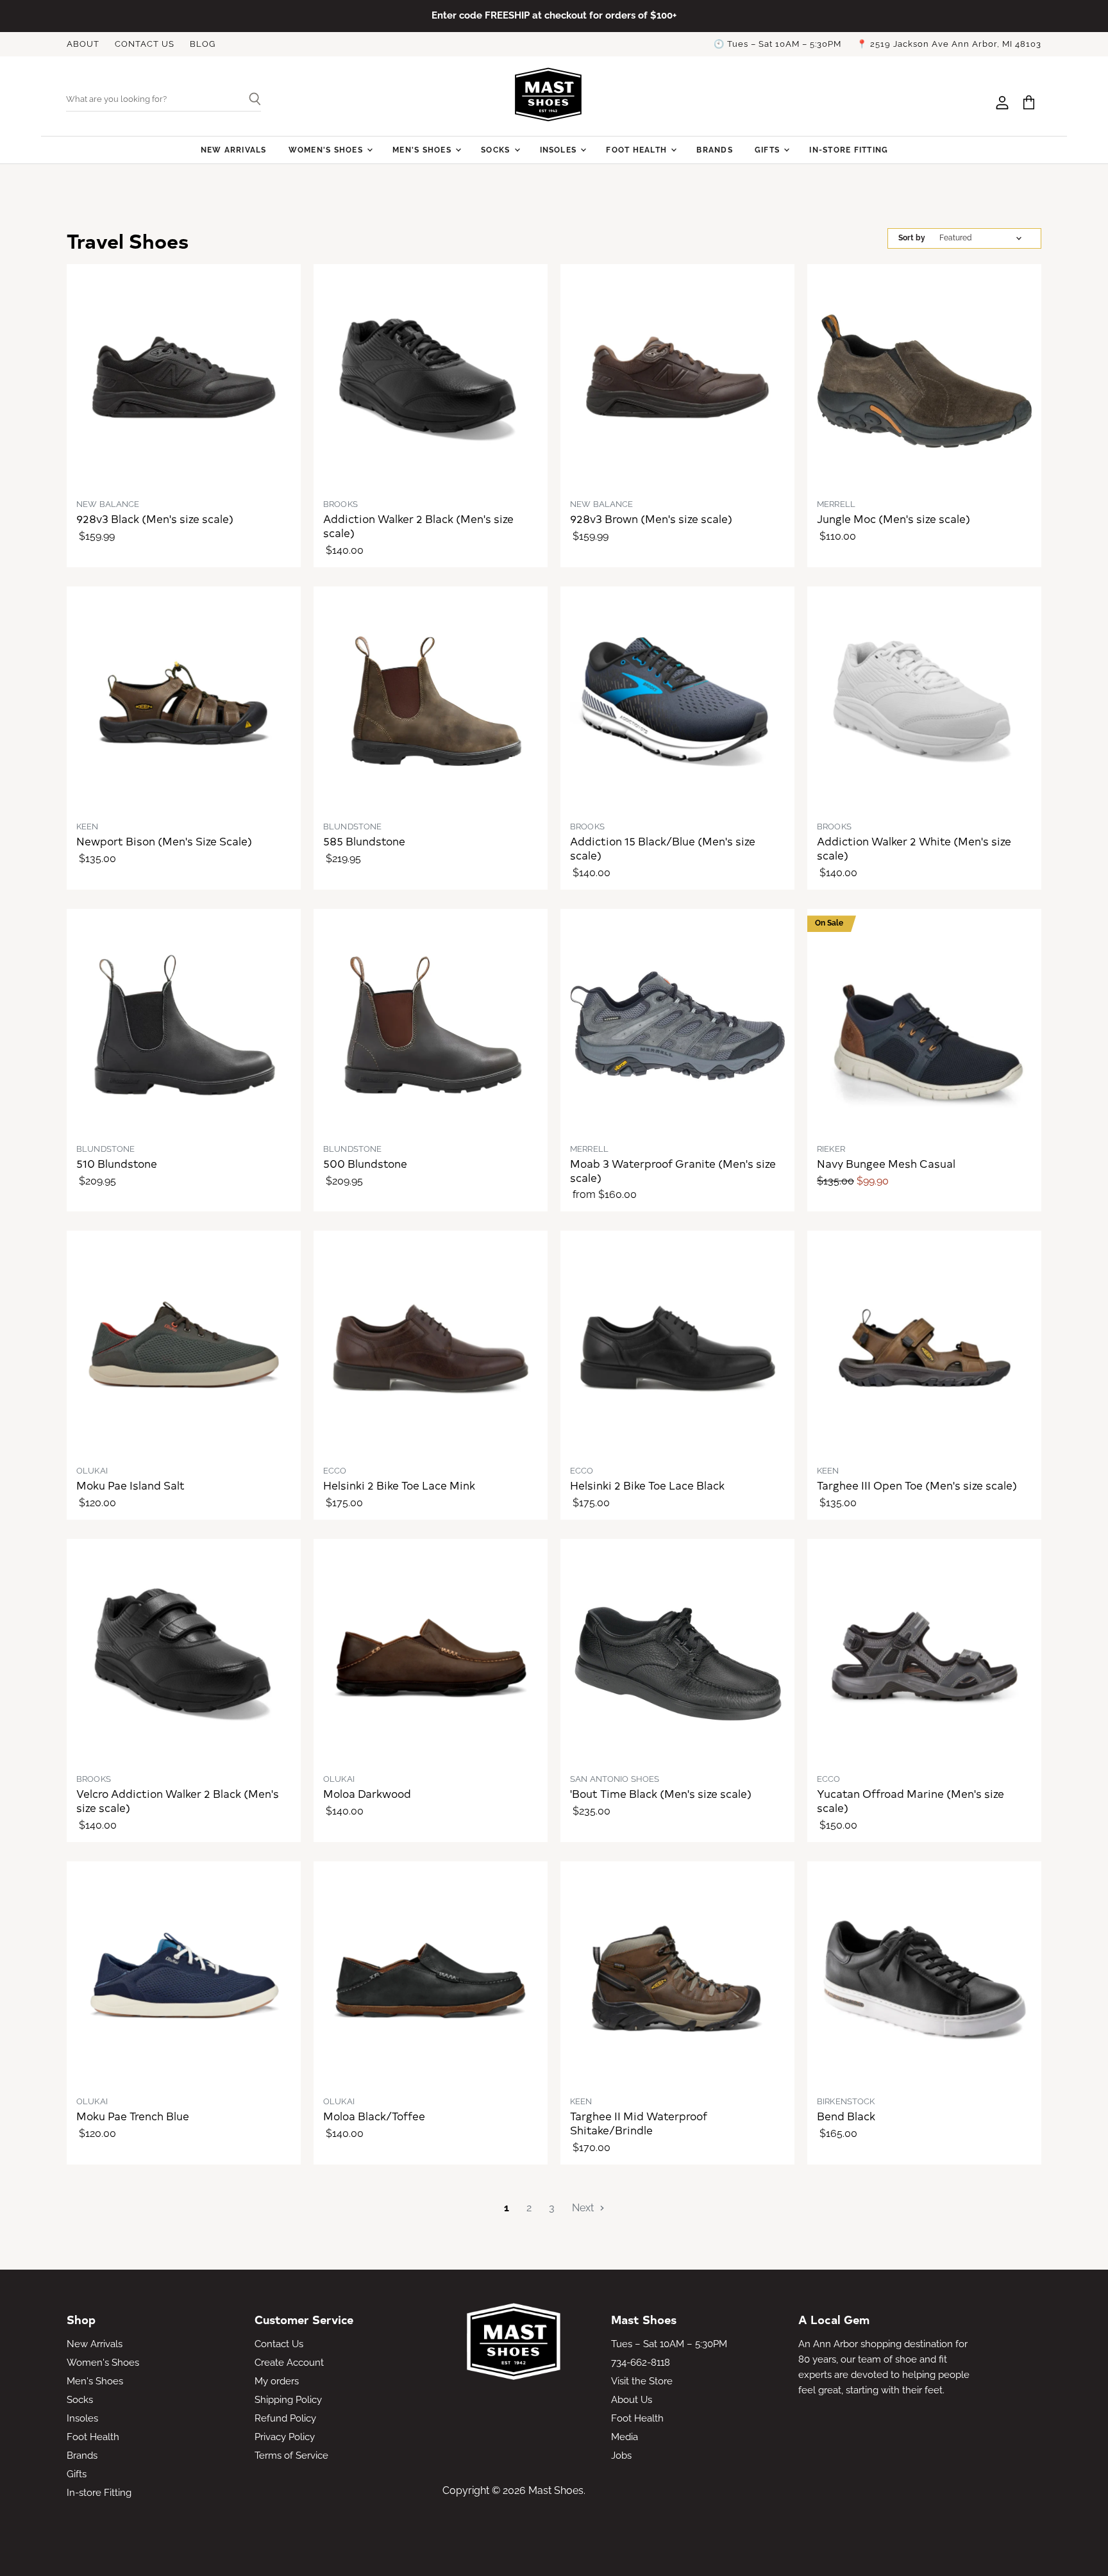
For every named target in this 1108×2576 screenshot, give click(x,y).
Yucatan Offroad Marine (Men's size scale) (911, 1800)
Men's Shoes (423, 150)
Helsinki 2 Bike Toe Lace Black (647, 1485)
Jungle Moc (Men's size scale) (894, 519)
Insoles (560, 150)
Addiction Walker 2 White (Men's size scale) (914, 848)
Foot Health (638, 150)
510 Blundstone (117, 1163)
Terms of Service (291, 2456)
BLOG (203, 44)
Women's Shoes (327, 150)
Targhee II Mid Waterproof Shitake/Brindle (639, 2123)
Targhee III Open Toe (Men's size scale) (917, 1485)
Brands (714, 150)
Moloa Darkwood (367, 1793)
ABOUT (83, 44)
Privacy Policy (285, 2437)
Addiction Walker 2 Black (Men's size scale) (418, 526)
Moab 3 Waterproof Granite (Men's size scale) (673, 1170)
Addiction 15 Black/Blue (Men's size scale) (663, 848)
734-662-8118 (641, 2363)
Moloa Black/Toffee (374, 2116)
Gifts (768, 150)
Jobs (621, 2456)
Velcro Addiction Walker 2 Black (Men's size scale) (178, 1800)
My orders (277, 2381)
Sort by (912, 238)
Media (625, 2437)
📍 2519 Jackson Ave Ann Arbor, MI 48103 (949, 44)
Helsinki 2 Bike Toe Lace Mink (399, 1485)
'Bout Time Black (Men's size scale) (661, 1793)
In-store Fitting (849, 150)
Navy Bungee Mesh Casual (886, 1163)
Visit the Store (642, 2381)
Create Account (289, 2363)
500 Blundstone (365, 1163)
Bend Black (846, 2116)
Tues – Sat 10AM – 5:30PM (669, 2344)
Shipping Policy (288, 2400)
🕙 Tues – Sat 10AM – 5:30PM (777, 44)
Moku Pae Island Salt (130, 1485)
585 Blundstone (364, 841)
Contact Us (279, 2344)
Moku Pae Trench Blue (133, 2116)
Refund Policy (285, 2418)
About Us (632, 2400)
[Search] (250, 100)
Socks (497, 150)
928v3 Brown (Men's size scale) (651, 519)
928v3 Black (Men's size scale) (155, 519)
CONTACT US (145, 44)
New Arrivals (234, 150)
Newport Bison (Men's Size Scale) (164, 841)
